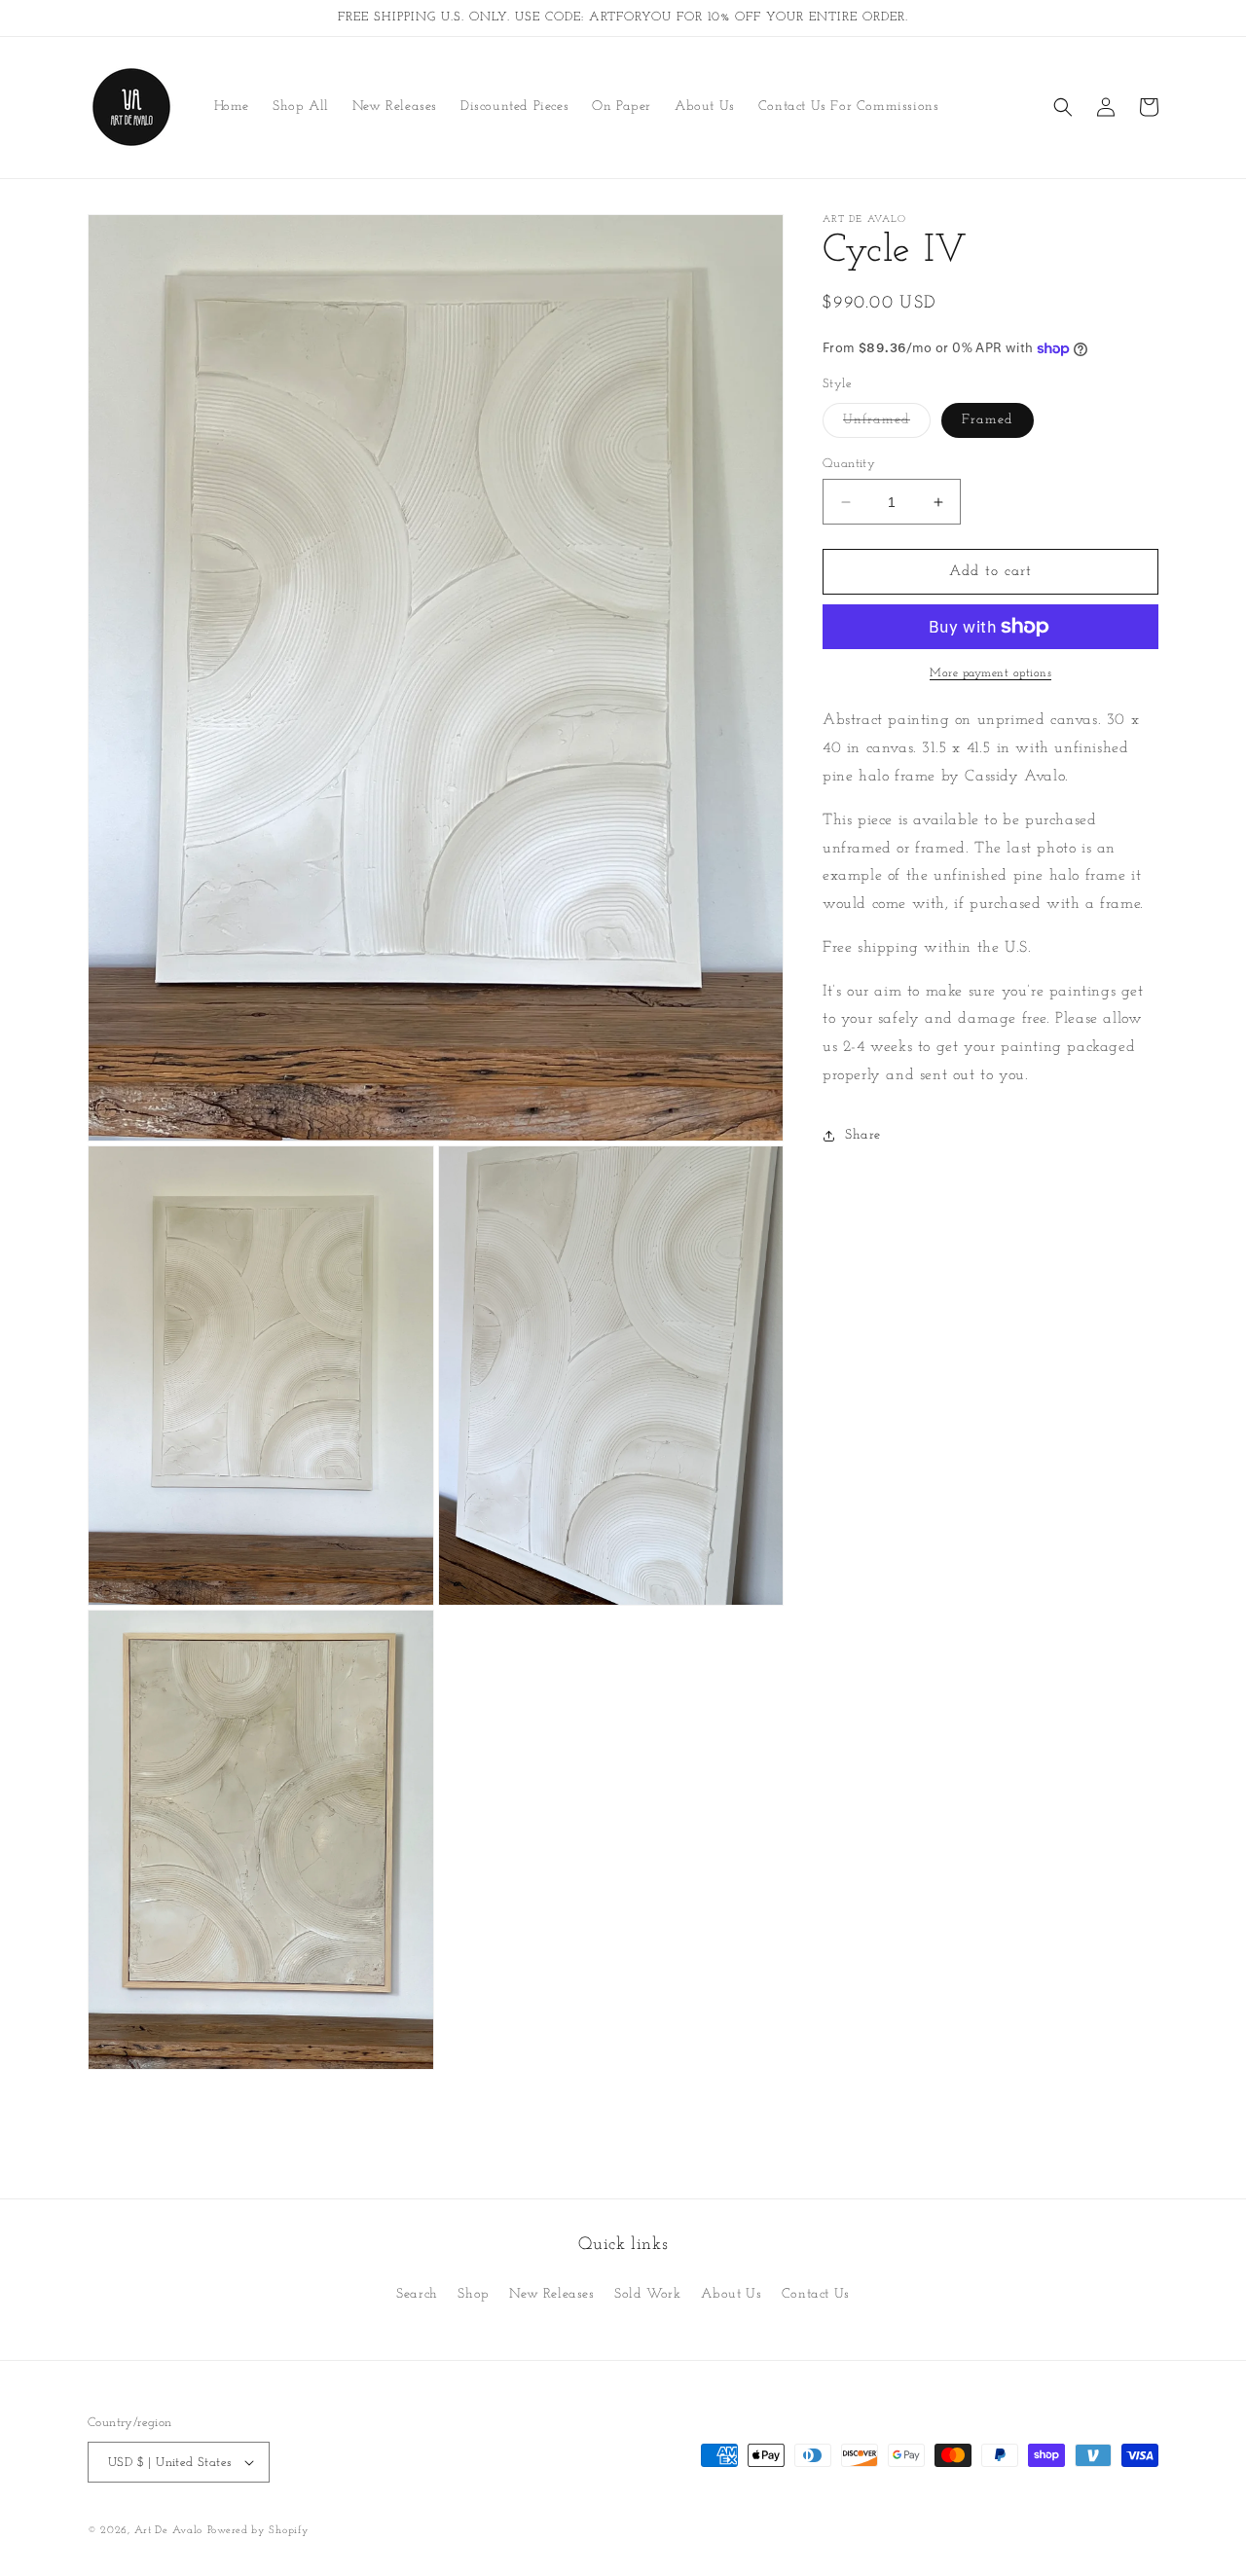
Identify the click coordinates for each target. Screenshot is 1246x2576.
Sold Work (647, 2294)
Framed (988, 420)
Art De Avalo (168, 2531)
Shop (473, 2294)
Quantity (849, 464)
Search (417, 2294)
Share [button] (863, 1135)
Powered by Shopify (258, 2531)
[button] (1063, 107)
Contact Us (816, 2294)
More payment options (990, 673)
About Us (731, 2294)
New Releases (551, 2294)
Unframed (887, 425)
